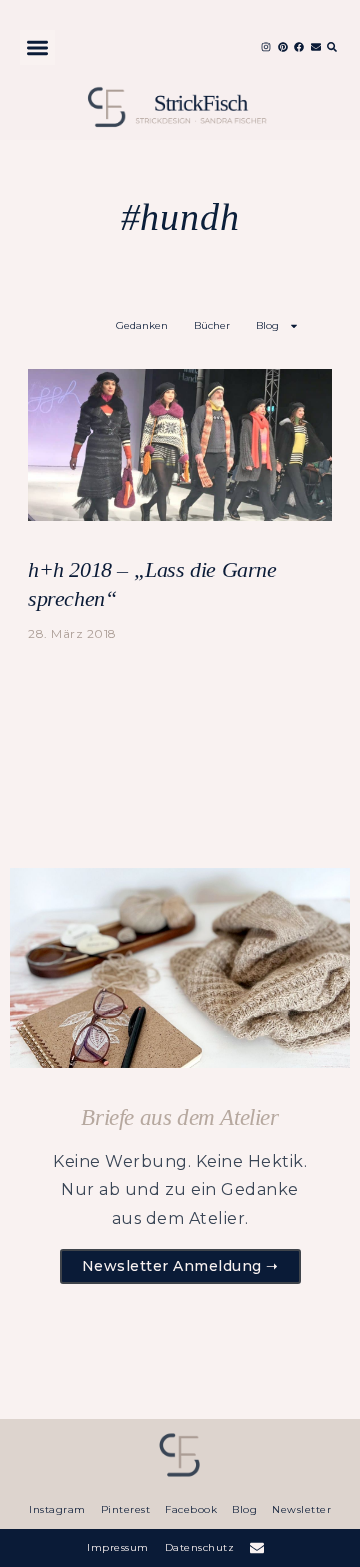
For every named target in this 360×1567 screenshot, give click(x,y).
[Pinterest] (283, 47)
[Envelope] (316, 47)
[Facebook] (299, 47)
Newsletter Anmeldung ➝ (180, 1266)
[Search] (332, 47)
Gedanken (142, 325)
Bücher (212, 325)
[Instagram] (266, 47)
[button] (37, 47)
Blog (267, 325)
